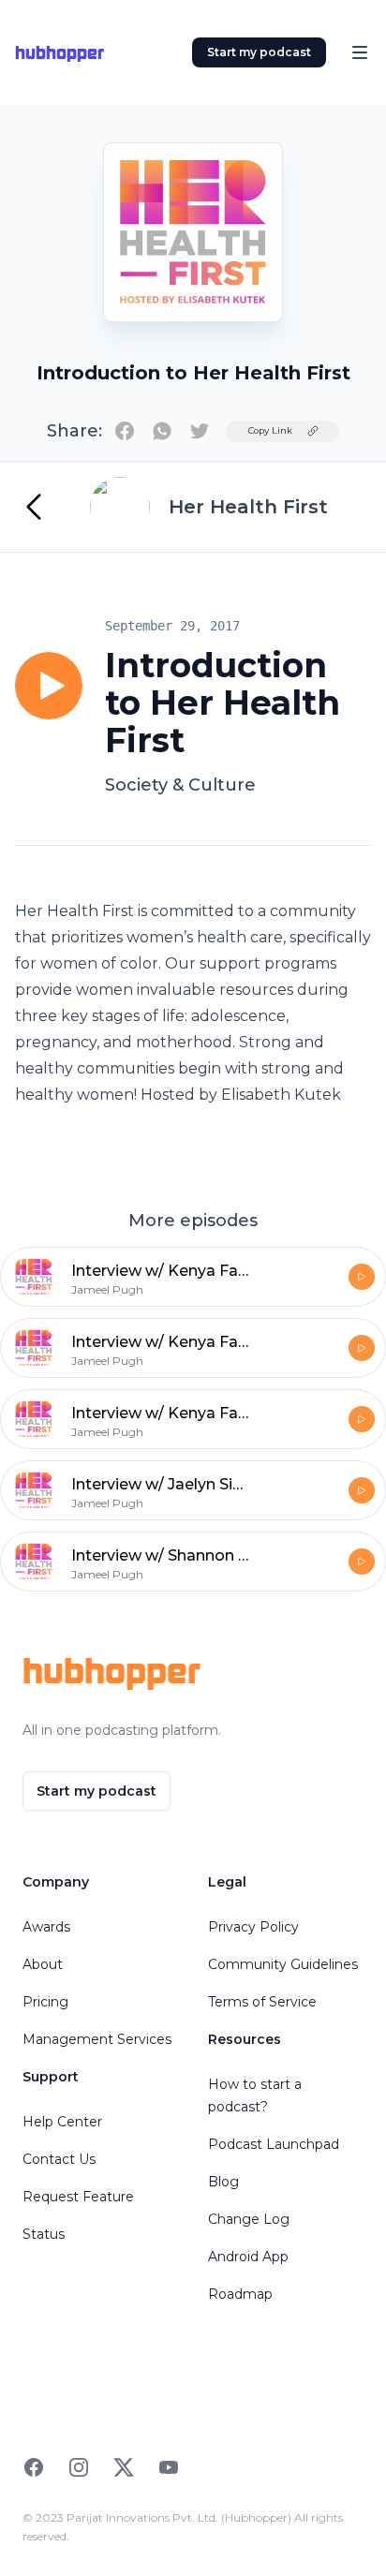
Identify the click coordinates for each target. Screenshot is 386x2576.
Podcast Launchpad (274, 2144)
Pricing (45, 2002)
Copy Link (270, 430)
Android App (248, 2257)
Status (44, 2234)
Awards (46, 1927)
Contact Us (59, 2159)
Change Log (249, 2219)
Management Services (97, 2039)
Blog (223, 2182)
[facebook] (125, 431)
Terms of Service (262, 2002)
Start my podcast (259, 52)
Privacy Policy (253, 1927)
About (43, 1964)
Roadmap (240, 2294)
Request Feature (78, 2197)
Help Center (62, 2122)
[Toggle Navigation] (360, 52)
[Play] (49, 686)
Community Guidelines (283, 1964)
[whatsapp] (162, 431)
